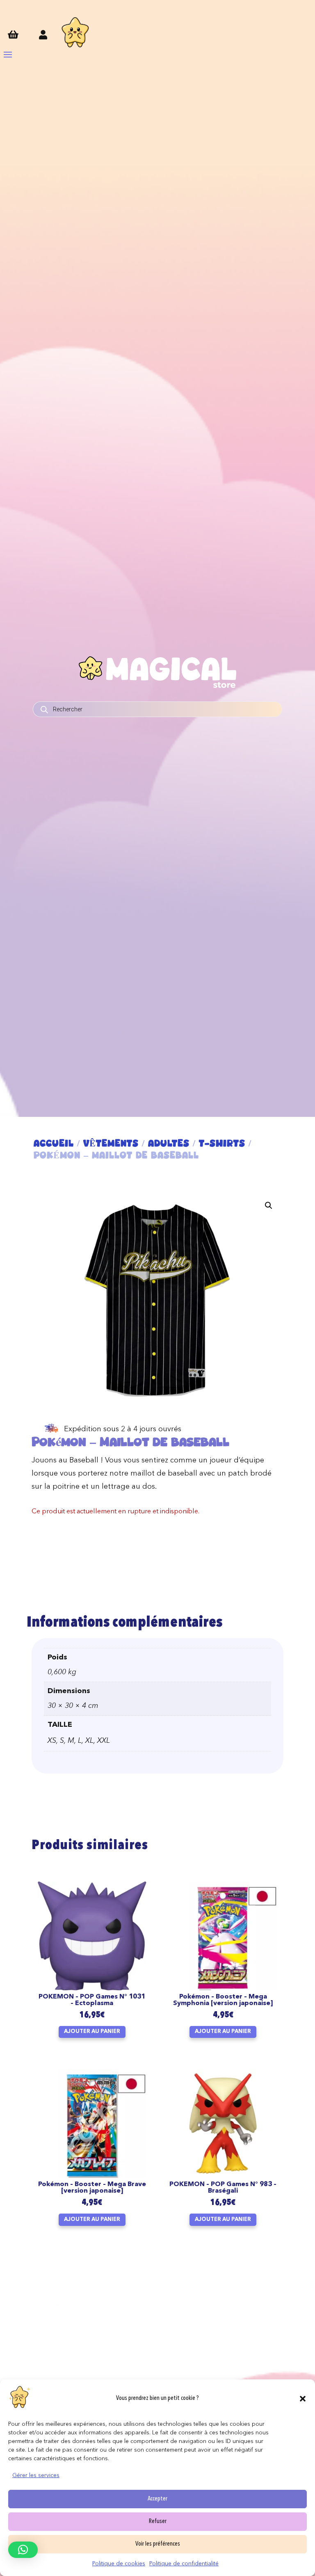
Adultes (169, 1143)
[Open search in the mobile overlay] (157, 709)
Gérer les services (36, 2475)
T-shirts (222, 1143)
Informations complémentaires (124, 1623)
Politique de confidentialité (184, 2564)
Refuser (158, 2522)
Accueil (54, 1143)
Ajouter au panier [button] (92, 2032)
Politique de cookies (119, 2564)
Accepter (157, 2499)
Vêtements (111, 1143)
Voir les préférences (158, 2544)
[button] (303, 2399)
